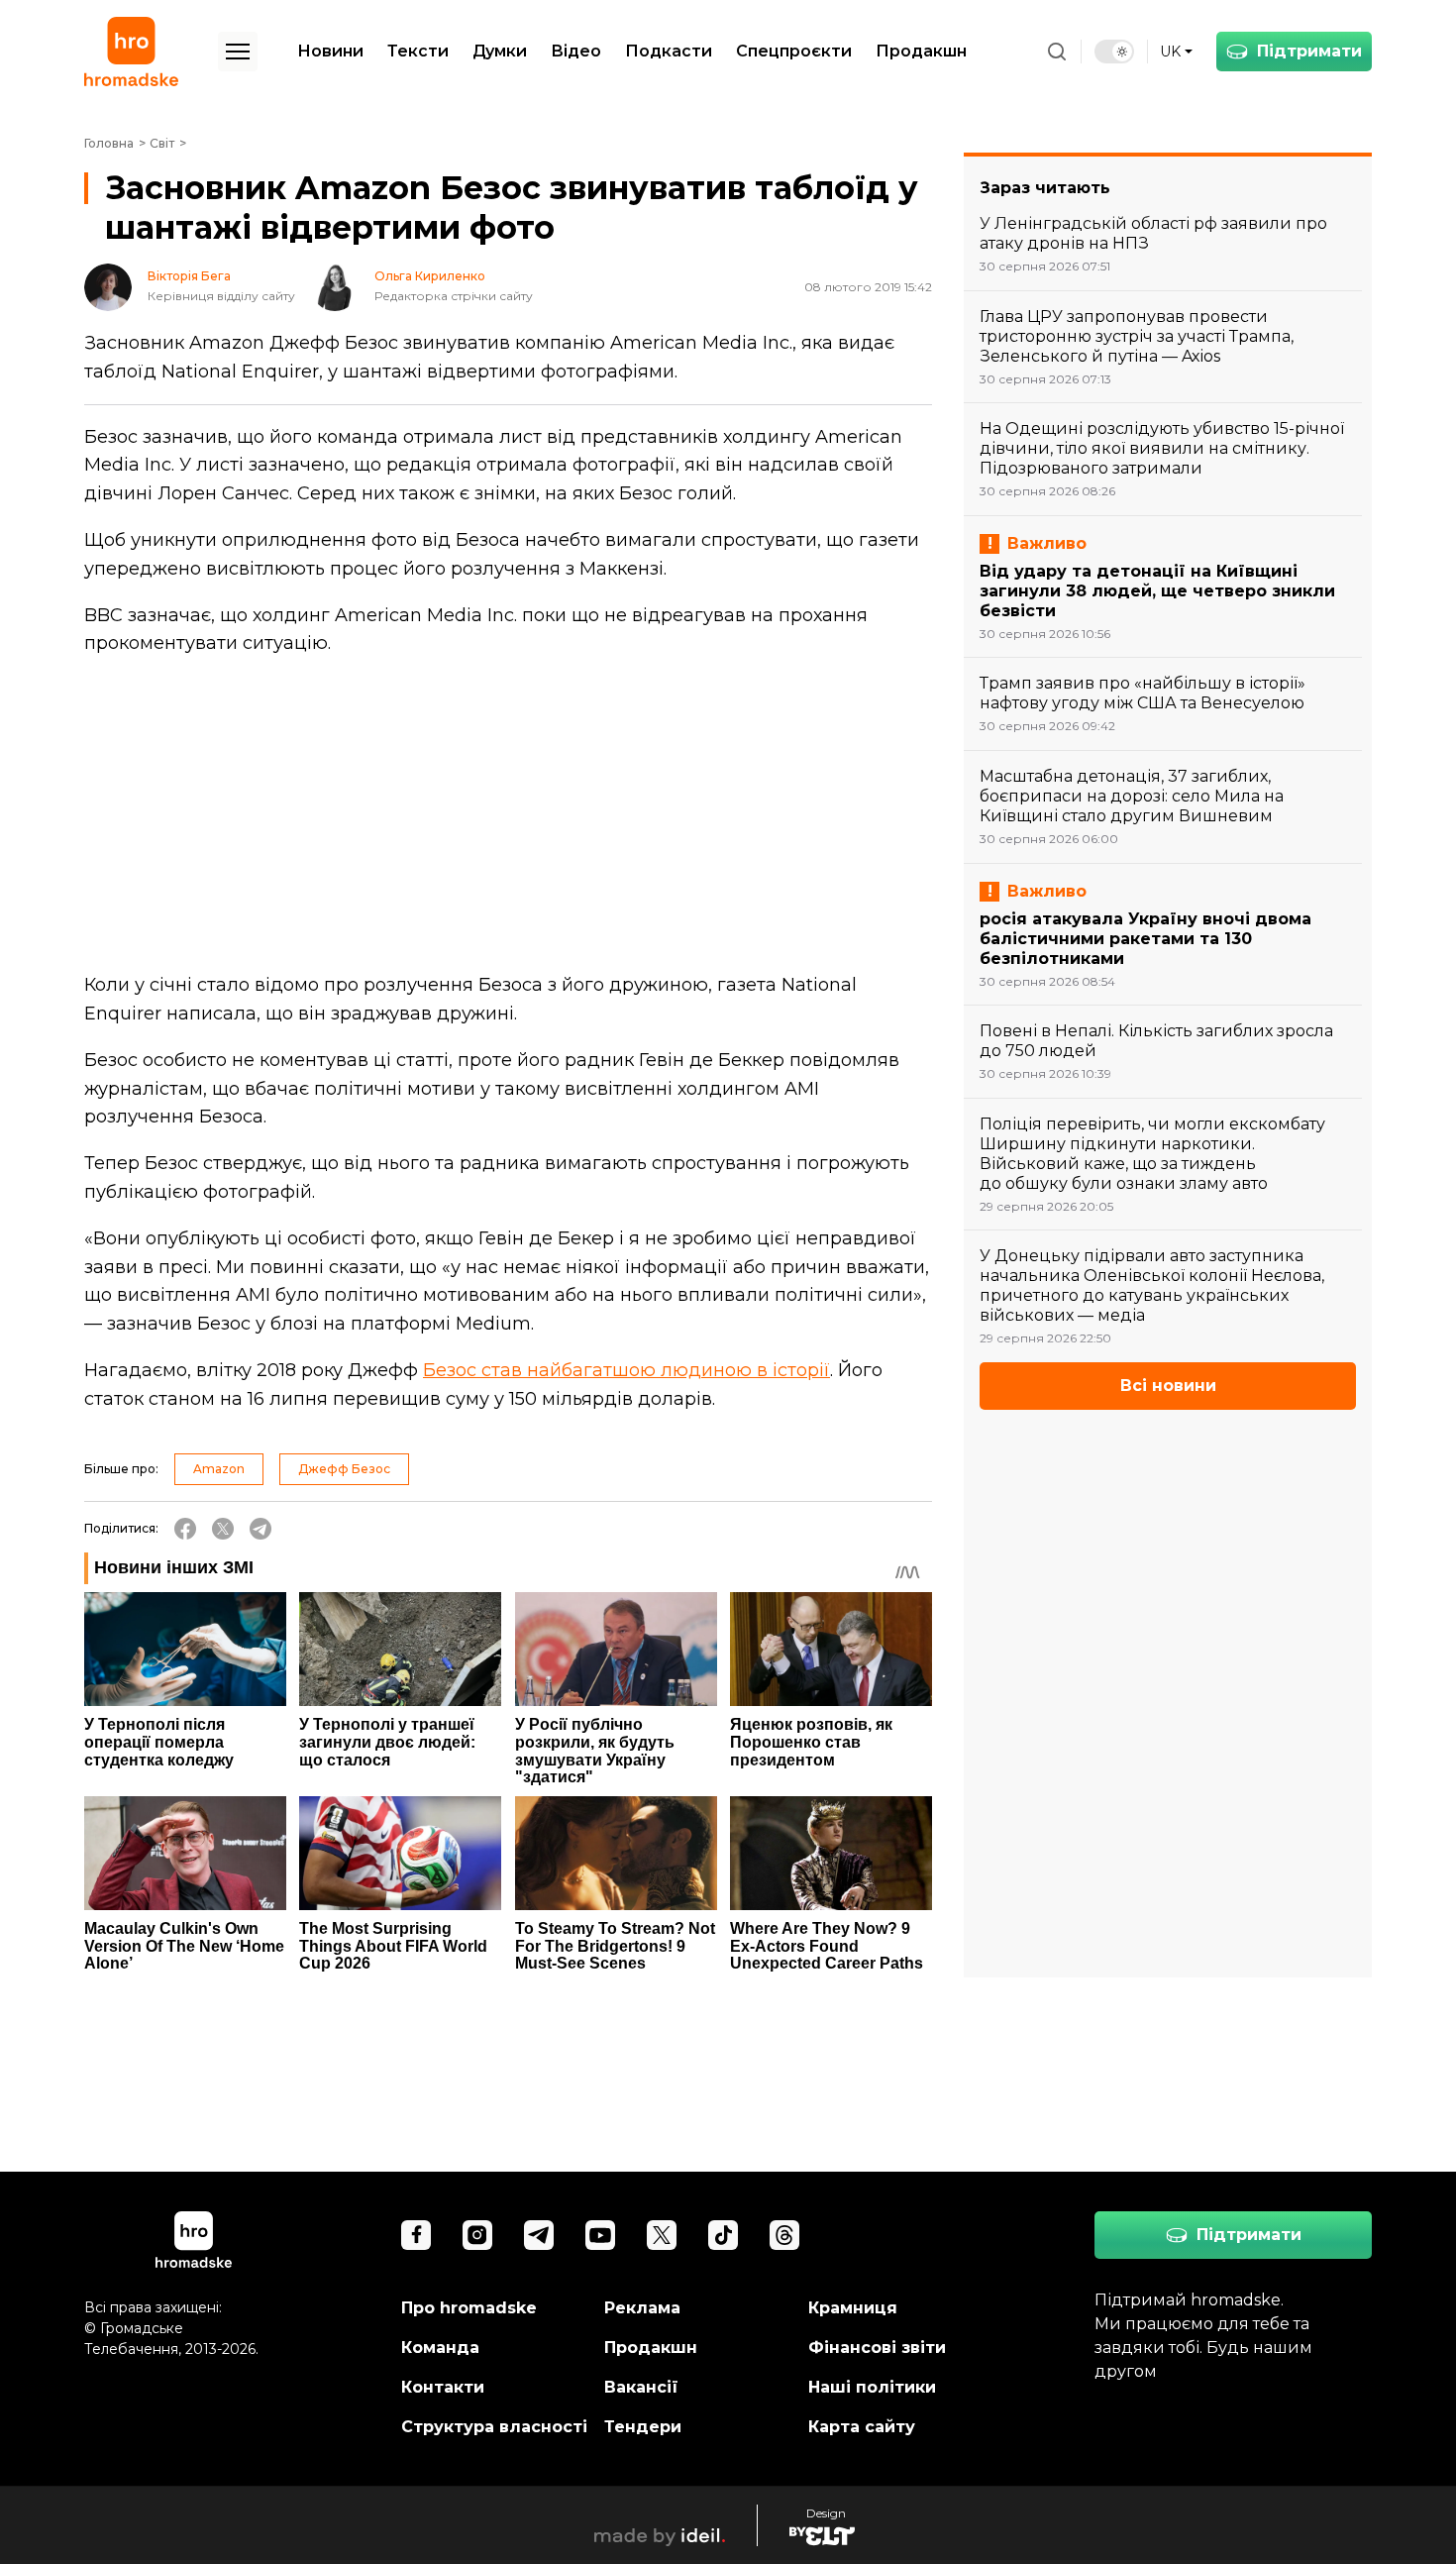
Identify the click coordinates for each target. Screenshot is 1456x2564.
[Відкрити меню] (238, 52)
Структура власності (494, 2427)
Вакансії (641, 2387)
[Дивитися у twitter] (662, 2235)
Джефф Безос (344, 1469)
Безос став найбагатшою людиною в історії (626, 1370)
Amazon (219, 1469)
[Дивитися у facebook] (416, 2235)
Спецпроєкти (794, 51)
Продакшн (921, 51)
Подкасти (669, 51)
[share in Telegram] (260, 1529)
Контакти (443, 2387)
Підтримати (1309, 51)
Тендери (643, 2427)
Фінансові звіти (877, 2348)
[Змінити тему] (1114, 52)
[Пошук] (1057, 52)
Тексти (418, 51)
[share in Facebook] (185, 1529)
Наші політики (872, 2387)
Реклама (642, 2308)
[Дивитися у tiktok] (723, 2235)
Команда (440, 2348)
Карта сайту (862, 2427)
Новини (330, 51)
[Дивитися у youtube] (600, 2235)
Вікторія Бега (189, 276)
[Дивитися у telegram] (539, 2235)
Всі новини (1168, 1386)
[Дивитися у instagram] (477, 2235)
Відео (576, 51)
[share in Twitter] (223, 1529)
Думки (500, 51)
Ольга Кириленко (430, 276)
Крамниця (853, 2308)
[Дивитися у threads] (784, 2235)
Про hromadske (469, 2308)
